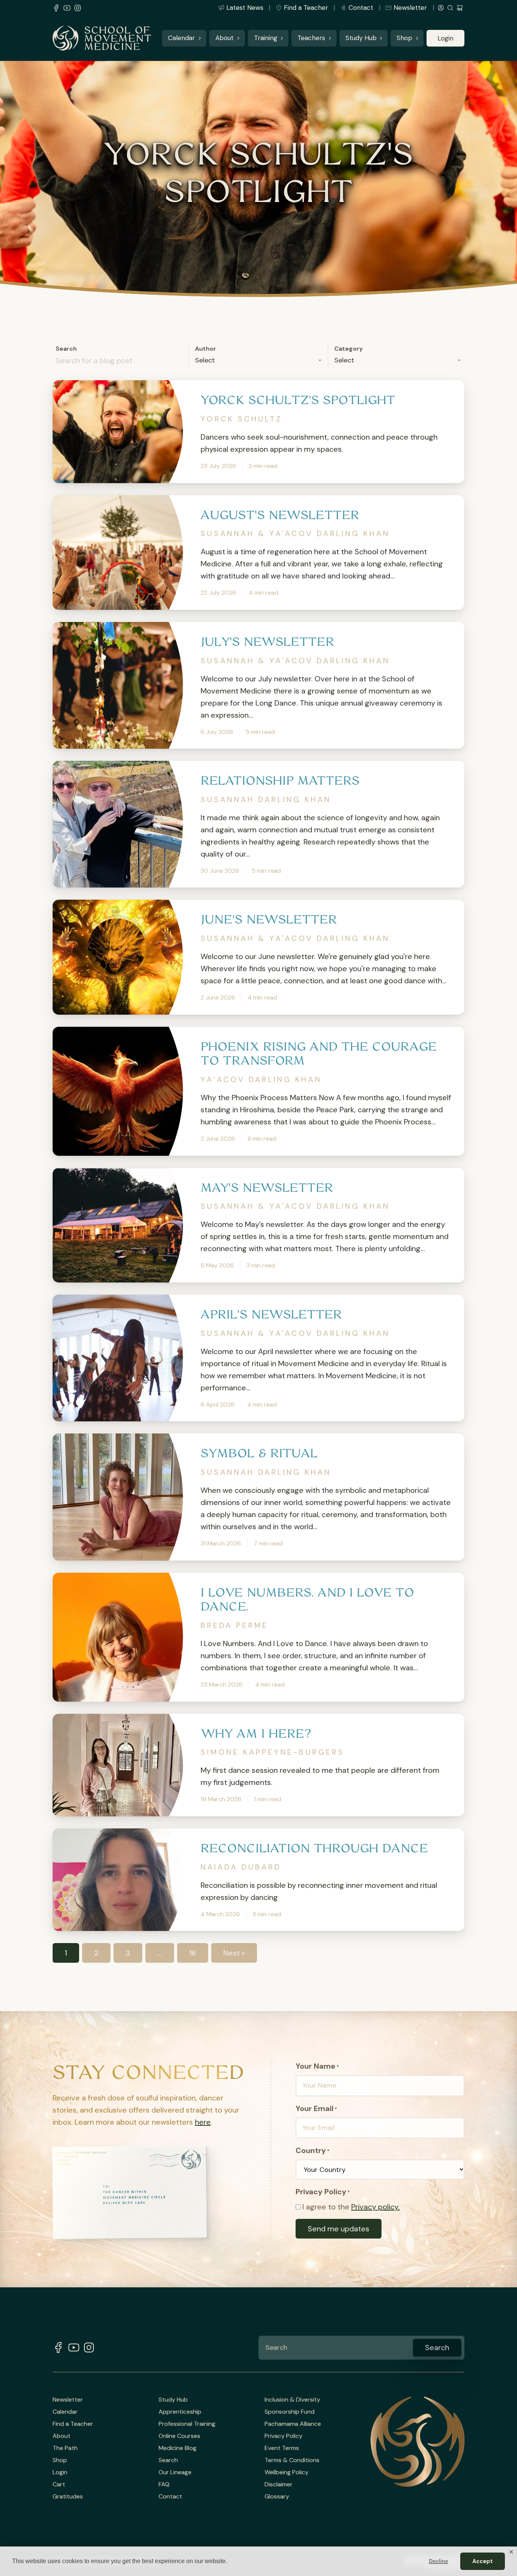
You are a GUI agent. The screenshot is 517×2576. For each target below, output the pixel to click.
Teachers (311, 38)
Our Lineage (175, 2472)
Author (206, 349)
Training (266, 38)
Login (445, 38)
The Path (65, 2448)
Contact (361, 8)
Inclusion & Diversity (292, 2400)
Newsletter (410, 8)
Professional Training (187, 2424)
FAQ (164, 2484)
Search (66, 349)
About (224, 38)
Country (313, 2150)
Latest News (245, 8)
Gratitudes (68, 2497)
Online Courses (179, 2436)
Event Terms (282, 2448)
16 (193, 1953)
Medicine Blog (178, 2448)
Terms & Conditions (292, 2460)
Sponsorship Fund (290, 2412)
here (203, 2122)
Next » (234, 1953)
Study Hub (361, 38)
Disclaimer (279, 2484)
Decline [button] (438, 2561)
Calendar (181, 38)
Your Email (316, 2108)
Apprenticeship (180, 2412)
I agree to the (351, 2207)
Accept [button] (483, 2561)
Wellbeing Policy (287, 2472)
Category (349, 349)
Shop (404, 38)
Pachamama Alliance (293, 2424)
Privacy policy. (375, 2207)
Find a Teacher (306, 8)
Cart (59, 2484)
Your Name (317, 2066)
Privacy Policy (283, 2436)
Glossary (277, 2497)
